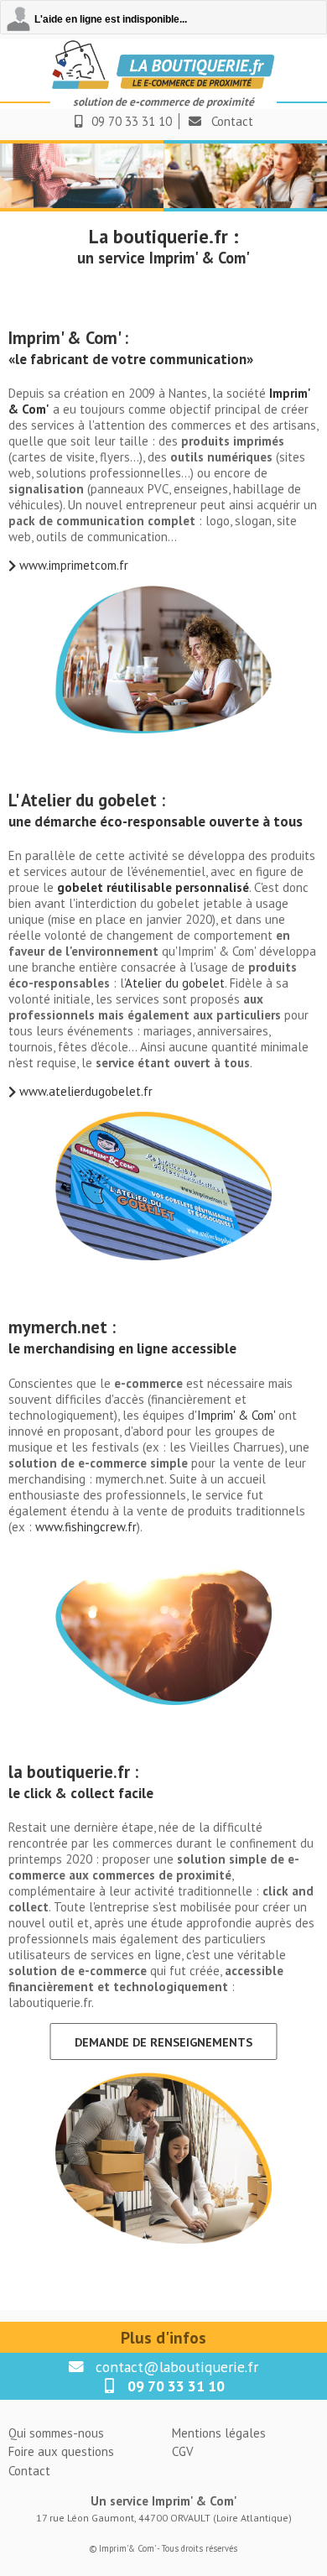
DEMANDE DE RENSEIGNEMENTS (163, 2042)
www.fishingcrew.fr (86, 1527)
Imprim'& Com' (127, 2548)
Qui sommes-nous (56, 2433)
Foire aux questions (61, 2451)
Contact (232, 121)
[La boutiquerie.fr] (163, 86)
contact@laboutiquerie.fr (177, 2367)
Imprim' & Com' (236, 1415)
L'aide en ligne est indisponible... (111, 19)
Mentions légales (219, 2433)
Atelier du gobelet (175, 983)
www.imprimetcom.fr (74, 565)
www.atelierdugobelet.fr (86, 1091)
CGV (183, 2451)
